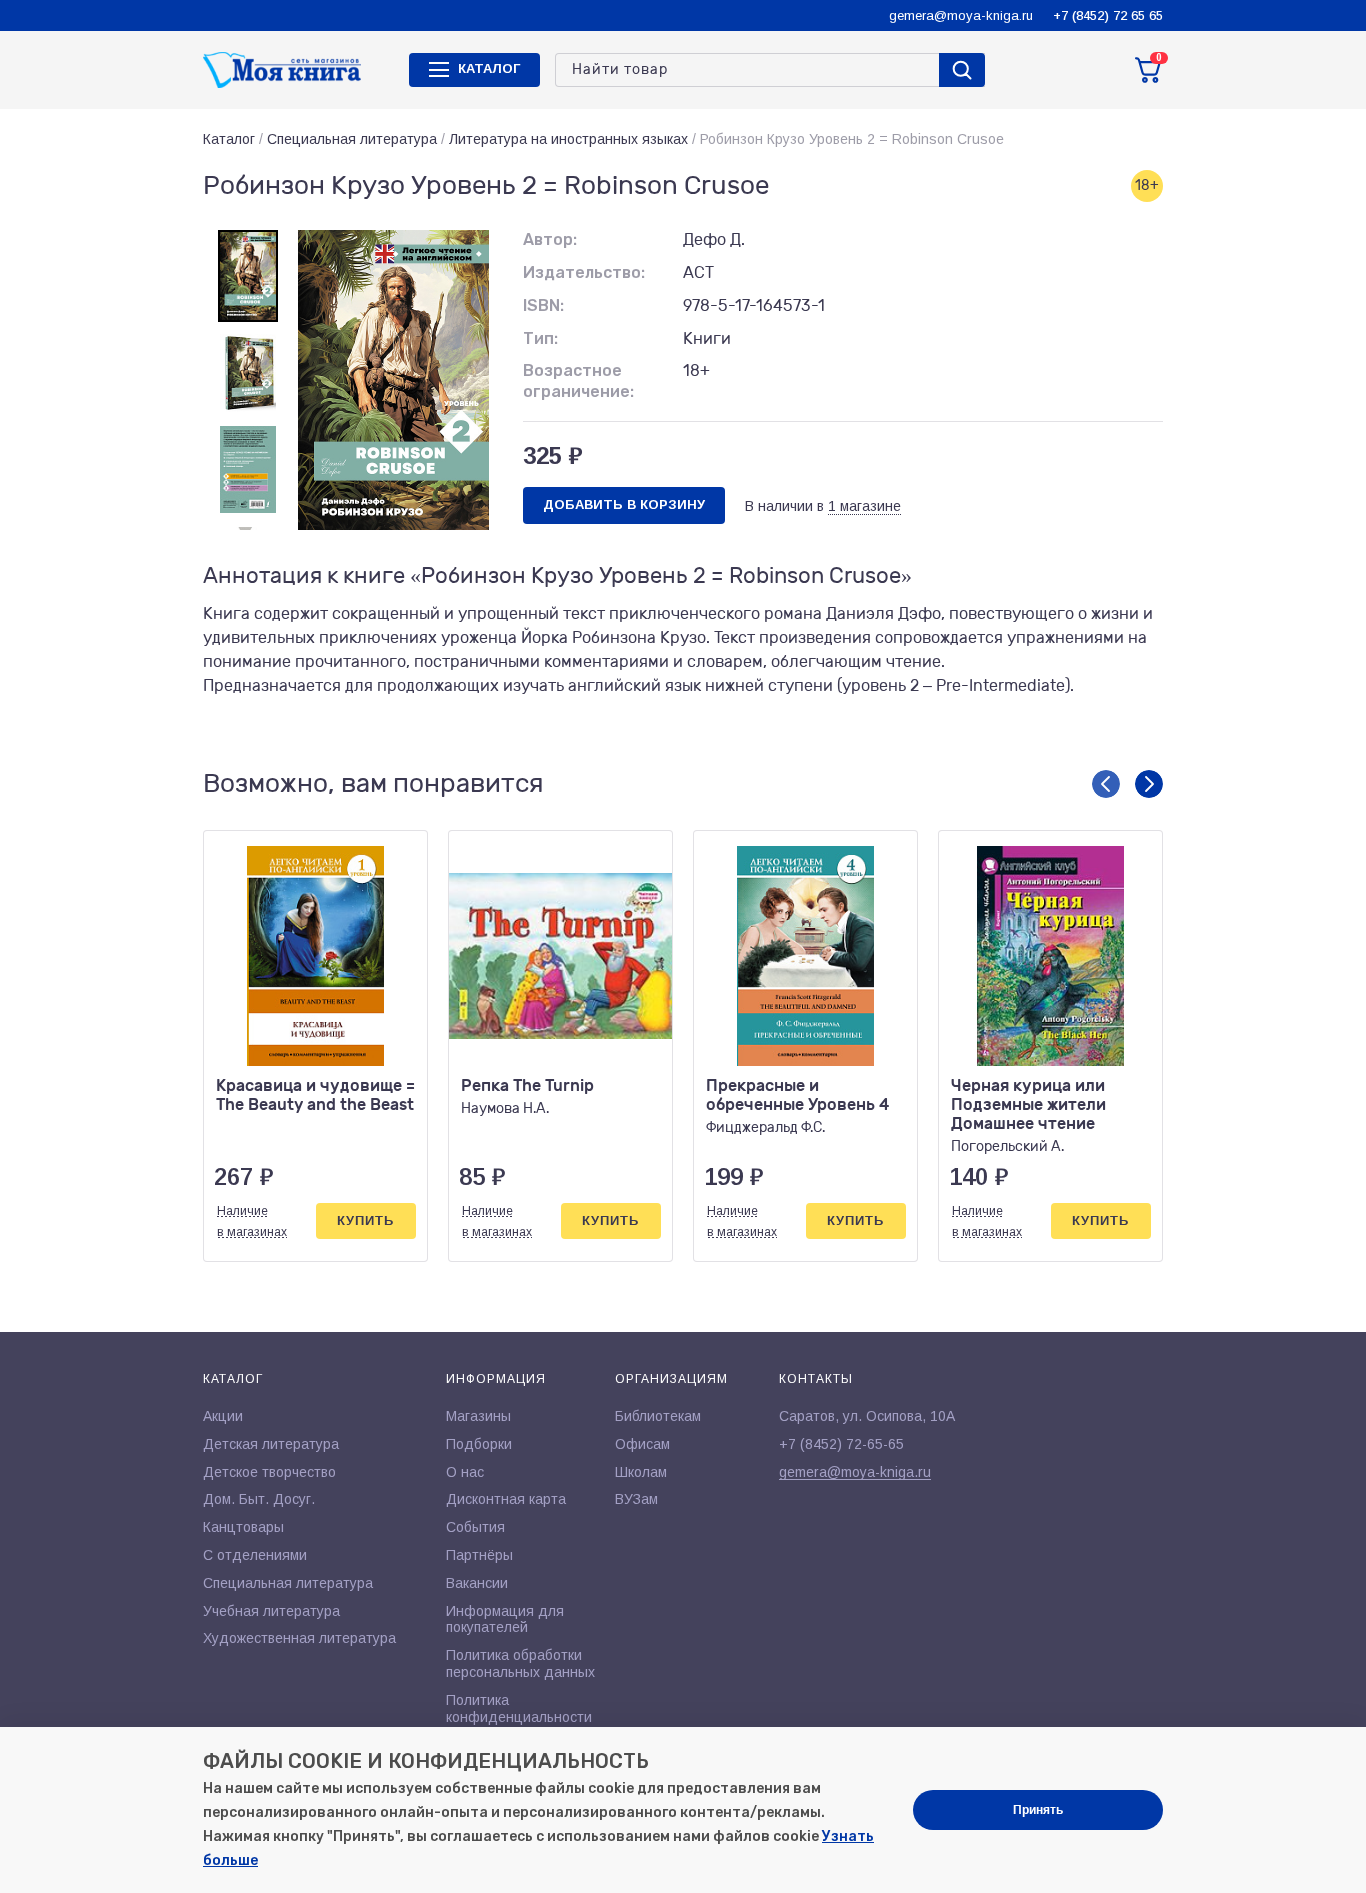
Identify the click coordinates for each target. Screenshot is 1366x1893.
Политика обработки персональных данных (520, 1663)
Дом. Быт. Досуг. (259, 1499)
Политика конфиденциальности (519, 1708)
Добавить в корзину (624, 504)
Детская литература (271, 1444)
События (475, 1527)
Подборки (479, 1444)
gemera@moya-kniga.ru (961, 15)
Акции (223, 1416)
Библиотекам (658, 1416)
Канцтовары (243, 1527)
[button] (1106, 784)
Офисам (642, 1444)
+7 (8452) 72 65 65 (1108, 15)
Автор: (550, 239)
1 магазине (864, 506)
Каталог (229, 139)
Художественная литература (299, 1638)
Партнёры (479, 1555)
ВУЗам (636, 1499)
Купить (365, 1220)
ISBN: (543, 305)
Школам (641, 1472)
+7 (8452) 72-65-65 (841, 1444)
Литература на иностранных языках (568, 139)
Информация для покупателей (505, 1619)
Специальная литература (352, 139)
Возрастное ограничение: (578, 381)
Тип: (540, 338)
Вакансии (477, 1583)
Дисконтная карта (506, 1499)
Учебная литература (271, 1611)
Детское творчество (269, 1472)
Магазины (478, 1416)
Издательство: (584, 272)
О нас (465, 1472)
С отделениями (255, 1555)
